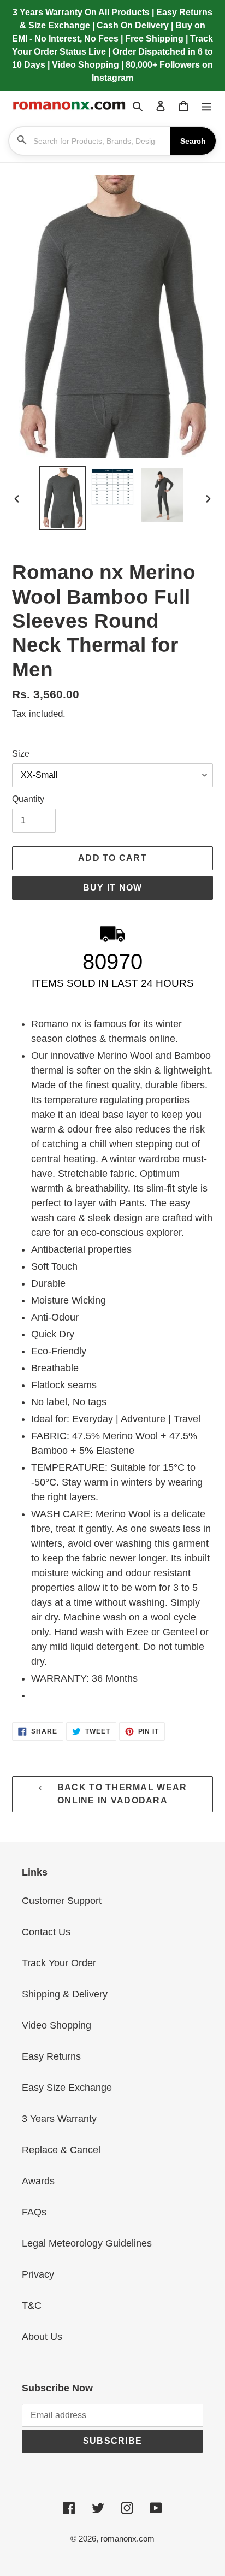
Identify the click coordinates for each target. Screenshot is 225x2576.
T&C (32, 2306)
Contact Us (46, 1932)
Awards (38, 2181)
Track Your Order (59, 1963)
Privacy (38, 2274)
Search (193, 141)
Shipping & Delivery (65, 1994)
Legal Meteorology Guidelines (87, 2243)
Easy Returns (51, 2056)
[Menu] (206, 106)
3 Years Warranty (59, 2119)
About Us (42, 2337)
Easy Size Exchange (67, 2088)
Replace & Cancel (61, 2150)
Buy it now (113, 888)
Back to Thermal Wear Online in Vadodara (121, 1794)
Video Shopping (57, 2025)
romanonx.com (128, 2539)
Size (21, 754)
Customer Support (62, 1901)
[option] (63, 498)
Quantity (28, 799)
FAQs (34, 2212)
